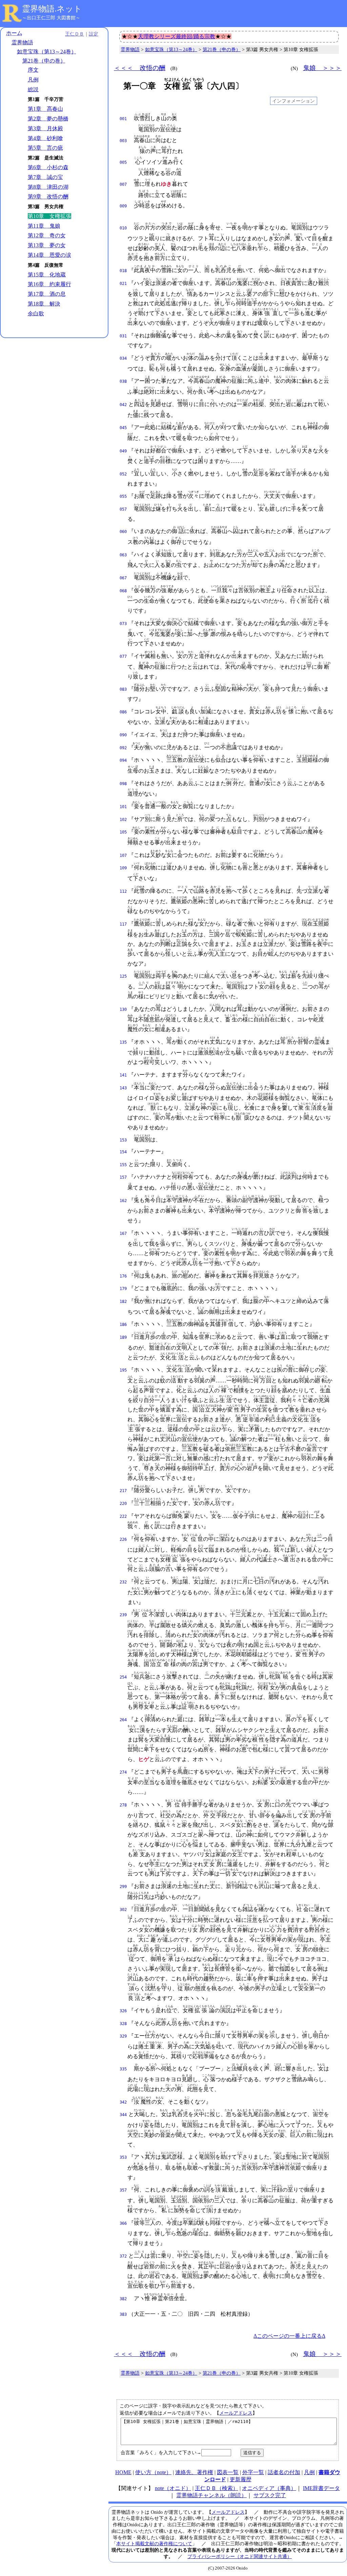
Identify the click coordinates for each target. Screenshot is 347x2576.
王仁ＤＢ (75, 34)
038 (123, 381)
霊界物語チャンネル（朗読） (211, 2495)
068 (123, 591)
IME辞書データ (321, 2488)
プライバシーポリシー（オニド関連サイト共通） (240, 2556)
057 (123, 509)
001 (123, 119)
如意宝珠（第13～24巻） (47, 52)
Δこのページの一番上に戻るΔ (289, 2336)
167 (123, 1234)
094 (123, 760)
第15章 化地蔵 (47, 275)
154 (123, 1152)
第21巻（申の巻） (44, 61)
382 (123, 2299)
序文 (33, 70)
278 (123, 1805)
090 (123, 735)
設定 (94, 34)
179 (123, 1289)
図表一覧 (228, 2472)
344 (123, 2115)
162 (123, 1201)
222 (123, 1516)
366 (123, 2223)
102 (123, 820)
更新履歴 (241, 2479)
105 (123, 832)
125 (123, 976)
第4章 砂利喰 (45, 138)
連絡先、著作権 (194, 2472)
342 (123, 2102)
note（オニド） (173, 2488)
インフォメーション (293, 101)
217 (123, 1491)
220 (123, 1504)
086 (123, 712)
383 (123, 2314)
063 (123, 555)
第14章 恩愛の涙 (49, 255)
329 (123, 2036)
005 (123, 162)
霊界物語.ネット (52, 9)
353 (123, 2157)
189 (123, 1337)
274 (123, 1772)
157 (123, 1177)
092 (123, 748)
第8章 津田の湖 (48, 187)
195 (123, 1370)
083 (123, 689)
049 (123, 451)
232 (123, 1582)
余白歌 (36, 314)
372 (123, 2256)
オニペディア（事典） (269, 2488)
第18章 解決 (44, 304)
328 (123, 2024)
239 (123, 1615)
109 (123, 868)
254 (123, 1677)
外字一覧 (253, 2472)
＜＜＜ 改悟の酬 (140, 68)
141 (123, 1075)
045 (123, 428)
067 (123, 578)
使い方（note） (153, 2472)
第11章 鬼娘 (44, 226)
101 (123, 807)
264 (123, 1720)
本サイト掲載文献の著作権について (154, 2544)
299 (123, 1887)
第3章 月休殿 (45, 128)
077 (123, 657)
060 (123, 532)
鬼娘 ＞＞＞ (322, 68)
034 (123, 358)
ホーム (14, 33)
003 (123, 141)
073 (123, 624)
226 (123, 1539)
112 (123, 891)
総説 (33, 90)
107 (123, 856)
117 (123, 924)
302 (123, 1910)
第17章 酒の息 (47, 294)
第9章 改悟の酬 (48, 196)
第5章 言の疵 (45, 148)
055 (123, 496)
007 (123, 184)
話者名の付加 (284, 2472)
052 (123, 474)
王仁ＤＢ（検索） (217, 2488)
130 (123, 1009)
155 (123, 1165)
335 (123, 2069)
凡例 (33, 80)
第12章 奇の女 (47, 235)
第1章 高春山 (45, 109)
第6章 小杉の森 (48, 167)
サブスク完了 (270, 2495)
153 (123, 1140)
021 (123, 284)
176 (123, 1276)
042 (123, 405)
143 (123, 1088)
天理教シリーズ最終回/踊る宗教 (177, 36)
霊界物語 (22, 42)
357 (123, 2190)
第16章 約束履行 (49, 284)
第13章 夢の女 (47, 245)
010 (123, 228)
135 (123, 1042)
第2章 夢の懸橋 (48, 119)
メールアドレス (236, 2413)
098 (123, 784)
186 (123, 1325)
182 (123, 1302)
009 (123, 206)
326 (123, 2011)
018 (123, 271)
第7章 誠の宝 (45, 177)
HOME (123, 2472)
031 (123, 336)
